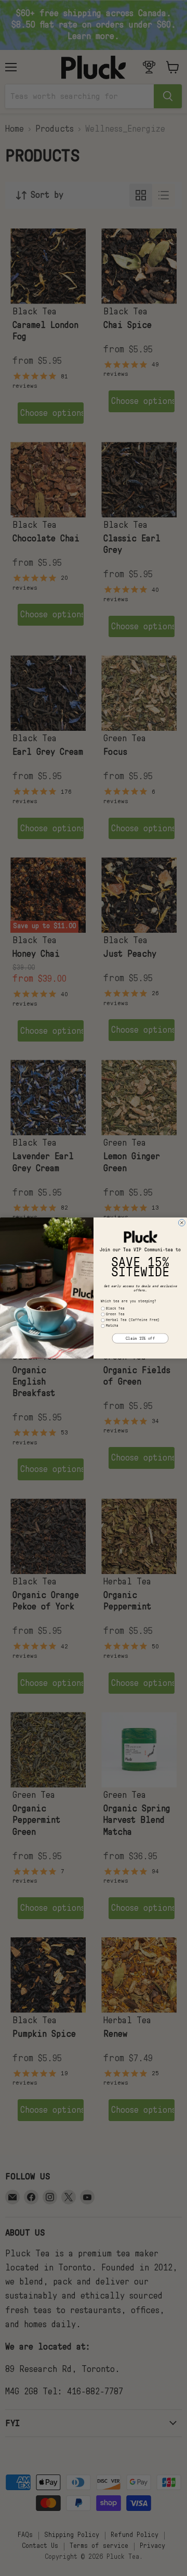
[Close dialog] (182, 1223)
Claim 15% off (140, 1338)
